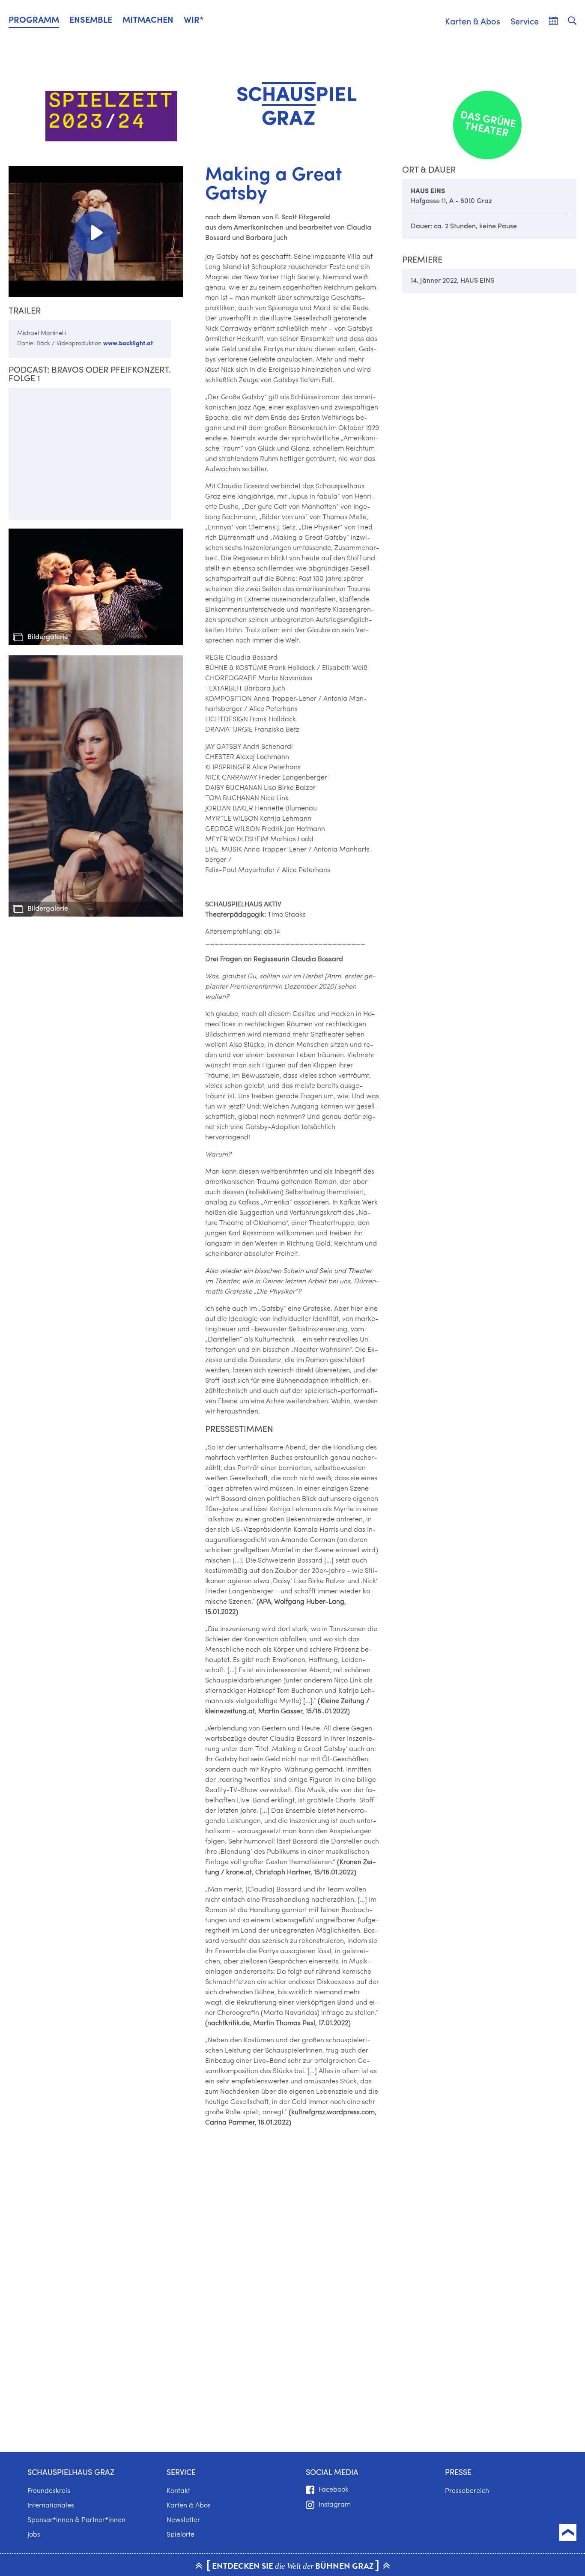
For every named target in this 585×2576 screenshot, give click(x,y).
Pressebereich (467, 2491)
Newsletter (183, 2520)
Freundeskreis (49, 2491)
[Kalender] (553, 21)
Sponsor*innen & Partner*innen (76, 2520)
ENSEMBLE (91, 21)
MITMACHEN (148, 21)
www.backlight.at (128, 344)
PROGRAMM (34, 21)
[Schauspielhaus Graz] (292, 104)
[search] (572, 21)
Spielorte (181, 2535)
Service (525, 22)
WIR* (194, 21)
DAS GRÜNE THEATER (488, 125)
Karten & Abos (473, 22)
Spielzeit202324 (112, 112)
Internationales (51, 2506)
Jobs (34, 2535)
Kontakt (178, 2491)
